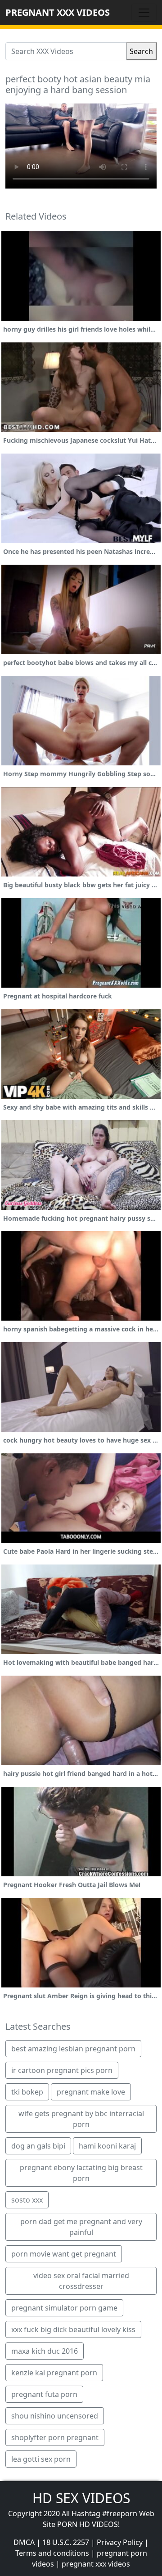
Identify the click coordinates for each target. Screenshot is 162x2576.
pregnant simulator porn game (64, 2308)
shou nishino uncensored (55, 2416)
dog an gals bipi (38, 2146)
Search (141, 51)
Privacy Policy (120, 2542)
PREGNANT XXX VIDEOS (58, 12)
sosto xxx (27, 2200)
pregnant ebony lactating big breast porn (81, 2173)
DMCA (24, 2542)
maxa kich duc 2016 (45, 2351)
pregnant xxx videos (96, 2564)
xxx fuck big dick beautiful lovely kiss (73, 2329)
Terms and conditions (52, 2553)
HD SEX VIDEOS (81, 2498)
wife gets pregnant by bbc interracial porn (81, 2119)
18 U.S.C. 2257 (66, 2542)
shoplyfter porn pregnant (55, 2437)
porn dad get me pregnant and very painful (81, 2227)
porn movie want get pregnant (64, 2254)
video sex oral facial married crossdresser (81, 2281)
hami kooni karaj (107, 2146)
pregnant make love (91, 2092)
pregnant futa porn (44, 2394)
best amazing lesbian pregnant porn (73, 2049)
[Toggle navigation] (144, 13)
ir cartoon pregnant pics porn (62, 2070)
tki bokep (27, 2092)
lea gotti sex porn (41, 2459)
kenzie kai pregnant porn (54, 2373)
